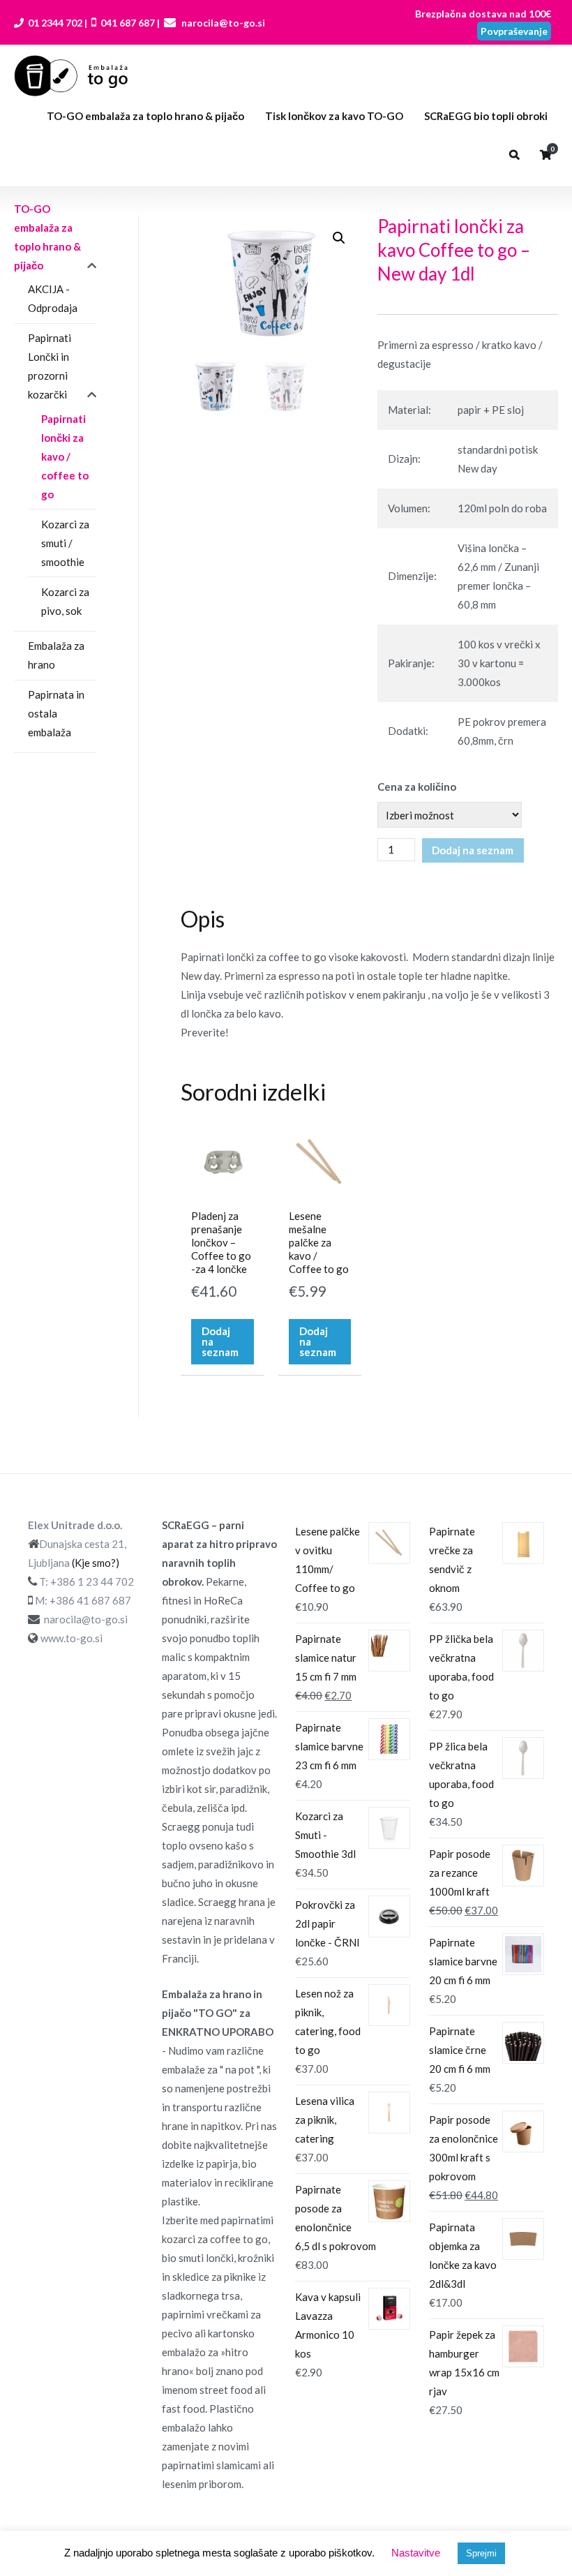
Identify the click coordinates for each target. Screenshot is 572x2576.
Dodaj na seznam (473, 850)
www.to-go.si (71, 1638)
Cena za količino (417, 787)
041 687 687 (128, 23)
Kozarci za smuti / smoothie (65, 543)
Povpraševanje (514, 31)
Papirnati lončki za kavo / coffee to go (65, 456)
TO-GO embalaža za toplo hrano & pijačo (145, 116)
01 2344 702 (54, 23)
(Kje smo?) (96, 1563)
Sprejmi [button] (481, 2553)
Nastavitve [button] (416, 2553)
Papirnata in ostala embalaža (56, 713)
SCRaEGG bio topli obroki (486, 116)
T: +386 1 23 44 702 (86, 1581)
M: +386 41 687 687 (83, 1600)
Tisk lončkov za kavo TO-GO (334, 116)
